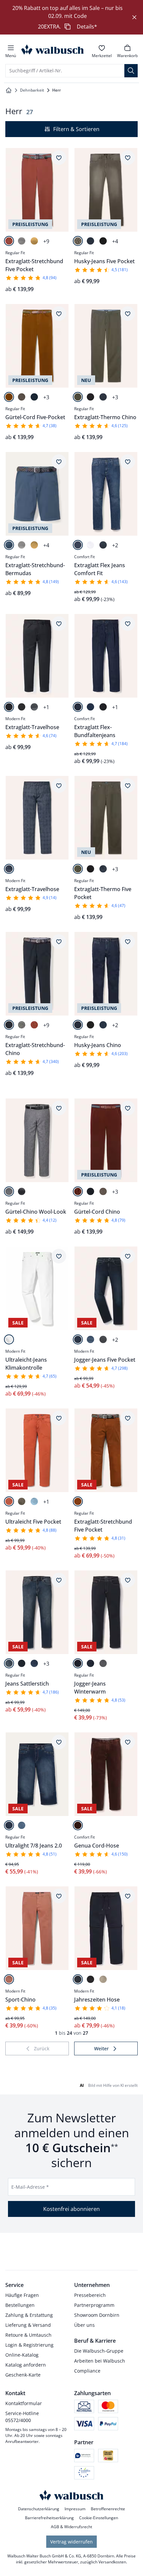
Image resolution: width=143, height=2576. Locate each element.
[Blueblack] (103, 707)
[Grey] (103, 1339)
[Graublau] (22, 1191)
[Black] (103, 241)
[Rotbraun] (9, 241)
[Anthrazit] (22, 707)
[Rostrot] (78, 1825)
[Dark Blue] (90, 241)
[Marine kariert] (9, 869)
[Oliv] (78, 397)
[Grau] (34, 707)
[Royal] (9, 545)
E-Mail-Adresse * (30, 2187)
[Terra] (9, 1501)
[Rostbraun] (78, 1191)
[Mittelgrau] (22, 241)
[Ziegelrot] (9, 1979)
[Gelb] (34, 241)
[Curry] (9, 397)
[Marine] (103, 397)
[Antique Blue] (103, 1025)
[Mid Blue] (78, 545)
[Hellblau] (34, 1501)
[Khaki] (22, 1501)
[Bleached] (22, 1825)
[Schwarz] (90, 397)
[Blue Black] (22, 1663)
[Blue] (103, 545)
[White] (90, 545)
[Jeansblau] (34, 397)
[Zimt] (78, 1501)
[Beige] (78, 241)
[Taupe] (22, 397)
